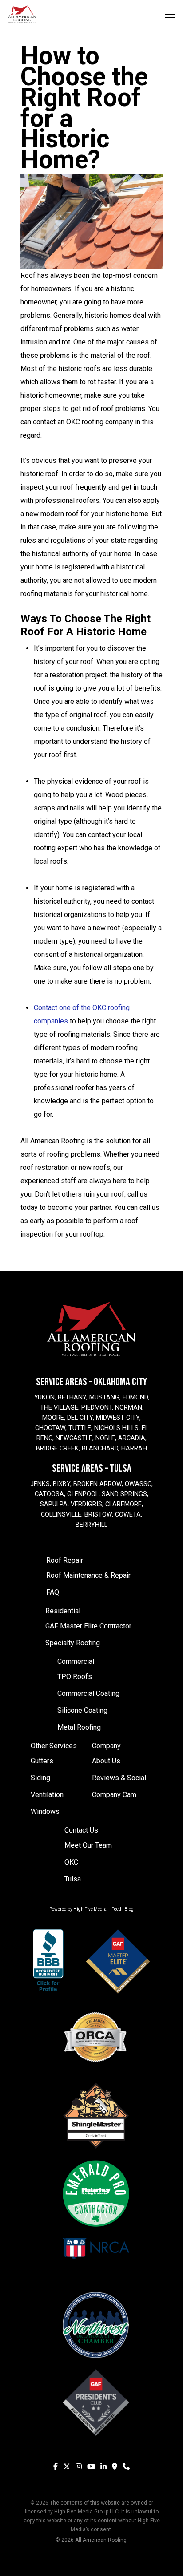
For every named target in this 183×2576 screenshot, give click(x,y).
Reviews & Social (119, 1778)
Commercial (76, 1661)
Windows (45, 1811)
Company (106, 1746)
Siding (40, 1778)
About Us (106, 1761)
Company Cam (114, 1795)
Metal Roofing (79, 1727)
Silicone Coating (82, 1710)
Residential (63, 1611)
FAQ (53, 1592)
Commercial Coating (88, 1693)
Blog (129, 1909)
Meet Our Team (88, 1845)
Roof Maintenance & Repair (88, 1575)
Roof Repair (65, 1560)
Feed (116, 1909)
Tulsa (73, 1879)
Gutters (42, 1761)
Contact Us (81, 1830)
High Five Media (90, 1909)
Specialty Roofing (73, 1643)
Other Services (54, 1746)
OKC (71, 1862)
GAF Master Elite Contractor (88, 1626)
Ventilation (47, 1795)
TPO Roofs (75, 1677)
